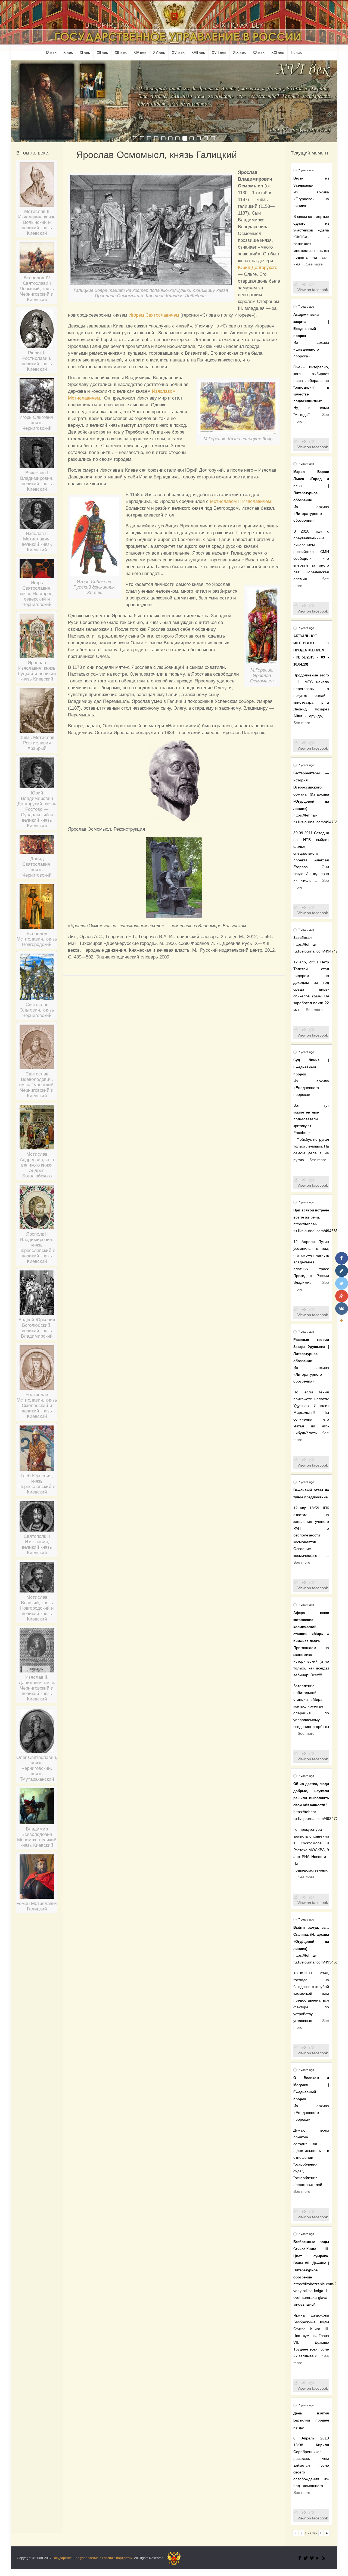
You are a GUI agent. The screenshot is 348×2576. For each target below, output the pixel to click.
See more (314, 264)
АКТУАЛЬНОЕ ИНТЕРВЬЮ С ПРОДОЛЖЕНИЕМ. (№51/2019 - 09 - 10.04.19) (311, 650)
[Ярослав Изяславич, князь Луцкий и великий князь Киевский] (37, 638)
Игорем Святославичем (154, 315)
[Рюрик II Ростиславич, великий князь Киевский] (37, 330)
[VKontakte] (342, 1309)
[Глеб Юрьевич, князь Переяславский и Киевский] (37, 1450)
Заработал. (303, 938)
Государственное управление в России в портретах (92, 2558)
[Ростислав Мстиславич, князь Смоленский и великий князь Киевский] (37, 1370)
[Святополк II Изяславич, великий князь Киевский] (37, 1518)
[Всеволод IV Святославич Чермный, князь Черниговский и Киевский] (37, 260)
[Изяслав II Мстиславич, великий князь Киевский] (37, 516)
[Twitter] (306, 2558)
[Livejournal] (342, 1271)
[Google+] (342, 1296)
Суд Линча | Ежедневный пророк (311, 1067)
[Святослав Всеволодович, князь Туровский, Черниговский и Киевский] (37, 1049)
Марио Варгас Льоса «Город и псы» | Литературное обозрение (311, 486)
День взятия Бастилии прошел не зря (311, 2420)
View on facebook (313, 290)
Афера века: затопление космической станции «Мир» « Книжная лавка (311, 1627)
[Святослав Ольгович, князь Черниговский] (37, 979)
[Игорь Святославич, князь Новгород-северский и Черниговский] (37, 570)
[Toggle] (341, 1321)
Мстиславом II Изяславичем (240, 501)
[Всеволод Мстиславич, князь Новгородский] (37, 909)
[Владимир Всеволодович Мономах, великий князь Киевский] (37, 1808)
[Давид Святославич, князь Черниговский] (37, 847)
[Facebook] (300, 2558)
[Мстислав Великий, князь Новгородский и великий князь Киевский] (37, 1579)
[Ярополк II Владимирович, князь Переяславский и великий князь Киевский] (37, 1209)
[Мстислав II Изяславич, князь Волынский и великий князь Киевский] (37, 186)
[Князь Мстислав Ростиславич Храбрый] (37, 712)
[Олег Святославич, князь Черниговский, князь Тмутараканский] (37, 1732)
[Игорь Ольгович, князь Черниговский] (37, 398)
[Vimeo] (312, 2558)
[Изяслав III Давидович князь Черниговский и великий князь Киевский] (37, 1652)
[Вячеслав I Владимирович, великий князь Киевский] (37, 455)
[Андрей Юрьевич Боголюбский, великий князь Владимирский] (37, 1295)
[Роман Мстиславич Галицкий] (37, 1879)
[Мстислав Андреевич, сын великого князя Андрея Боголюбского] (37, 1129)
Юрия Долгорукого (258, 268)
